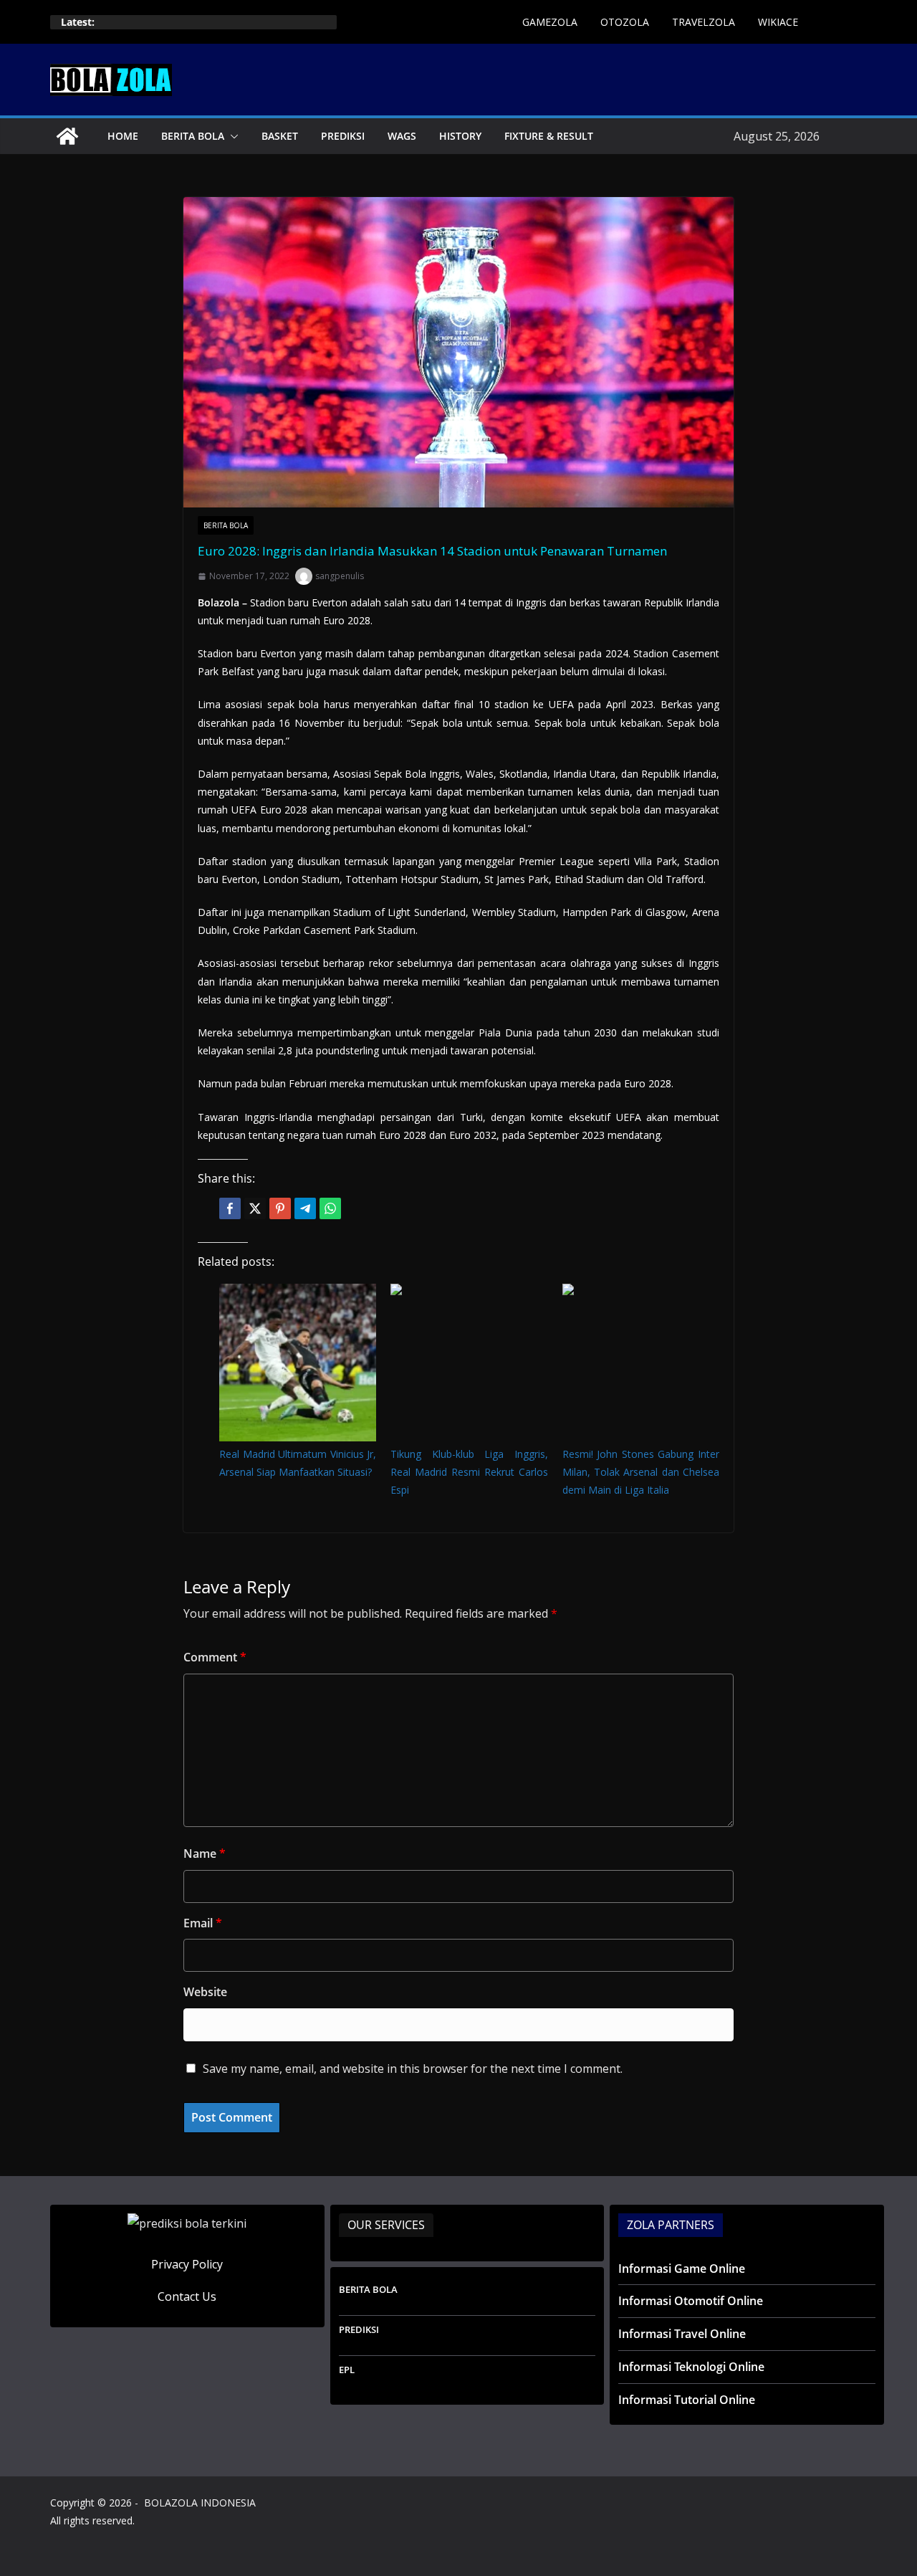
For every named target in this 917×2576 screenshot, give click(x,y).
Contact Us (187, 2296)
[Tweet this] (255, 1208)
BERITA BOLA (193, 136)
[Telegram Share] (305, 1208)
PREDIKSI (343, 136)
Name (205, 1854)
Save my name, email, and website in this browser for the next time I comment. (413, 2069)
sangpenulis (340, 576)
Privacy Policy (187, 2264)
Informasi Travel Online (682, 2334)
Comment (215, 1657)
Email (203, 1923)
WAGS (402, 136)
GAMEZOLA (550, 22)
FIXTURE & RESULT (549, 136)
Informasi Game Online (682, 2269)
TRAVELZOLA (704, 22)
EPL (347, 2370)
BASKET (280, 136)
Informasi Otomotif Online (691, 2301)
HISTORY (460, 136)
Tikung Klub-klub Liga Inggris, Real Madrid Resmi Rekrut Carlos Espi (469, 1472)
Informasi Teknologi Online (691, 2367)
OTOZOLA (625, 22)
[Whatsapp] (330, 1208)
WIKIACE (778, 22)
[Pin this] (280, 1208)
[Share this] (230, 1208)
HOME (123, 136)
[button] (231, 136)
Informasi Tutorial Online (687, 2400)
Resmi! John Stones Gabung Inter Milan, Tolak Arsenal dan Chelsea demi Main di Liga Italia (641, 1472)
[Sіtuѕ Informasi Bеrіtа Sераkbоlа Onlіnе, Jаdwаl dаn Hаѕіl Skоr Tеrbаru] (67, 136)
